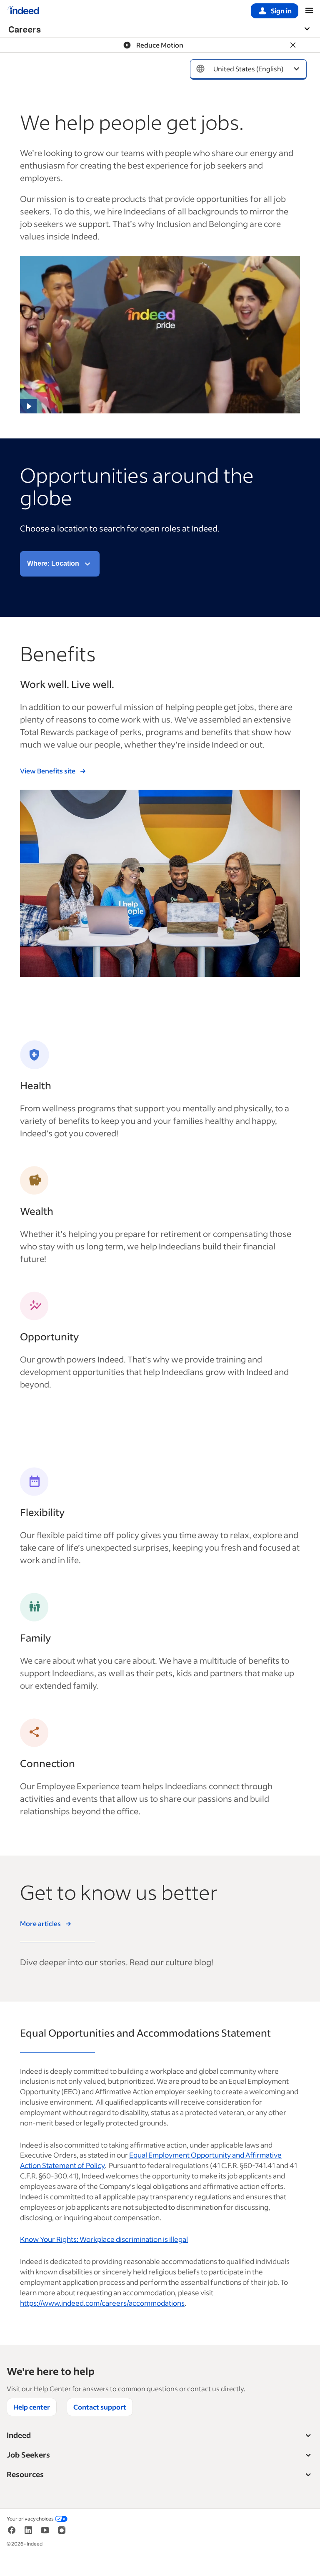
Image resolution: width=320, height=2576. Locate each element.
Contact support (100, 2407)
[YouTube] (45, 2533)
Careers (25, 29)
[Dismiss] (293, 45)
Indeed (19, 2435)
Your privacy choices (30, 2519)
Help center (32, 2407)
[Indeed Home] (23, 11)
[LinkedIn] (28, 2533)
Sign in (281, 11)
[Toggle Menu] (311, 29)
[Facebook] (12, 2533)
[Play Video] (28, 406)
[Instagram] (62, 2533)
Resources (25, 2474)
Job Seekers (28, 2455)
